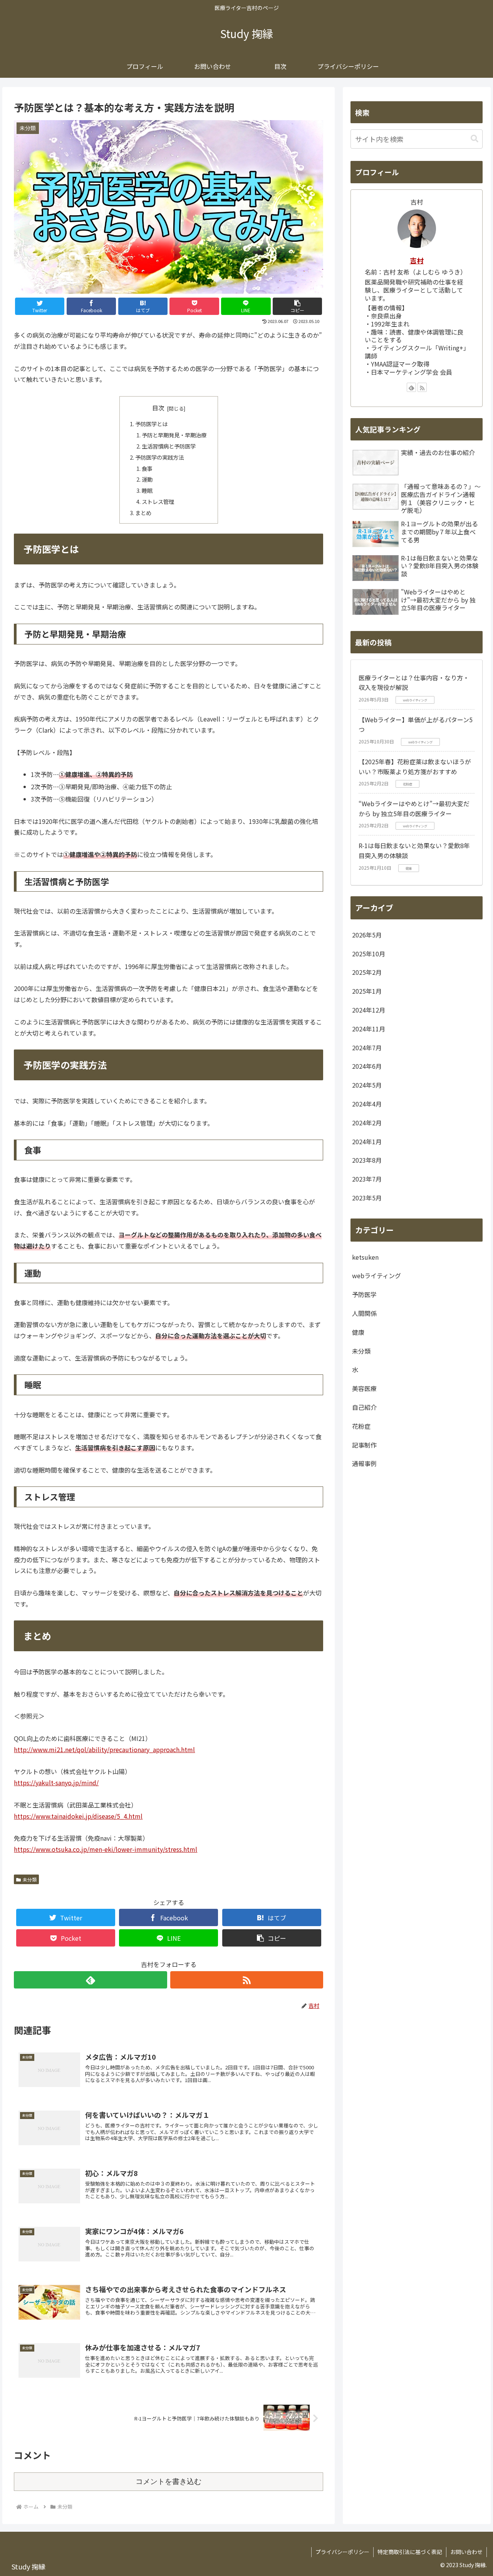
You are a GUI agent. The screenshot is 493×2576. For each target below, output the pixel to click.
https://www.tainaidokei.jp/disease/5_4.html (78, 1816)
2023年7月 (367, 1179)
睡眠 (147, 490)
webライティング (376, 1276)
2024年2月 (367, 1123)
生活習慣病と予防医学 (169, 446)
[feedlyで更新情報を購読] (90, 1980)
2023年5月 (367, 1198)
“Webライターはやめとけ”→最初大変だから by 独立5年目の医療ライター (414, 808)
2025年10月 (369, 954)
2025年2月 (367, 972)
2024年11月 (369, 1029)
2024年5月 (367, 1085)
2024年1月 (367, 1142)
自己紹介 (364, 1408)
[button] (297, 306)
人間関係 (364, 1314)
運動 (147, 479)
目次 (158, 408)
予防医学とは (151, 424)
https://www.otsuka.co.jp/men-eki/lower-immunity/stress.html (106, 1849)
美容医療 (364, 1389)
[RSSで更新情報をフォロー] (247, 1980)
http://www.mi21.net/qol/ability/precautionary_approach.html (104, 1749)
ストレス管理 (158, 501)
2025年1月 (367, 991)
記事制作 (364, 1445)
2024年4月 (367, 1104)
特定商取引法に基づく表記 (410, 2552)
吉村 (417, 260)
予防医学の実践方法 (159, 457)
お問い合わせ (466, 2552)
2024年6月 (367, 1066)
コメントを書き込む (169, 2481)
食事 (147, 468)
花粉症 (361, 1426)
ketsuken (365, 1257)
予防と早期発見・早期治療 (174, 435)
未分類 (30, 1879)
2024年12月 (369, 1010)
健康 (358, 1332)
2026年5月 (367, 935)
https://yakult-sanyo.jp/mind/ (56, 1783)
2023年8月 (367, 1160)
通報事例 (364, 1464)
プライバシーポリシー (342, 2552)
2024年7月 (367, 1048)
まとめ (143, 513)
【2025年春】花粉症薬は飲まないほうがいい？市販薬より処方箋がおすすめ (415, 767)
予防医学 (364, 1295)
